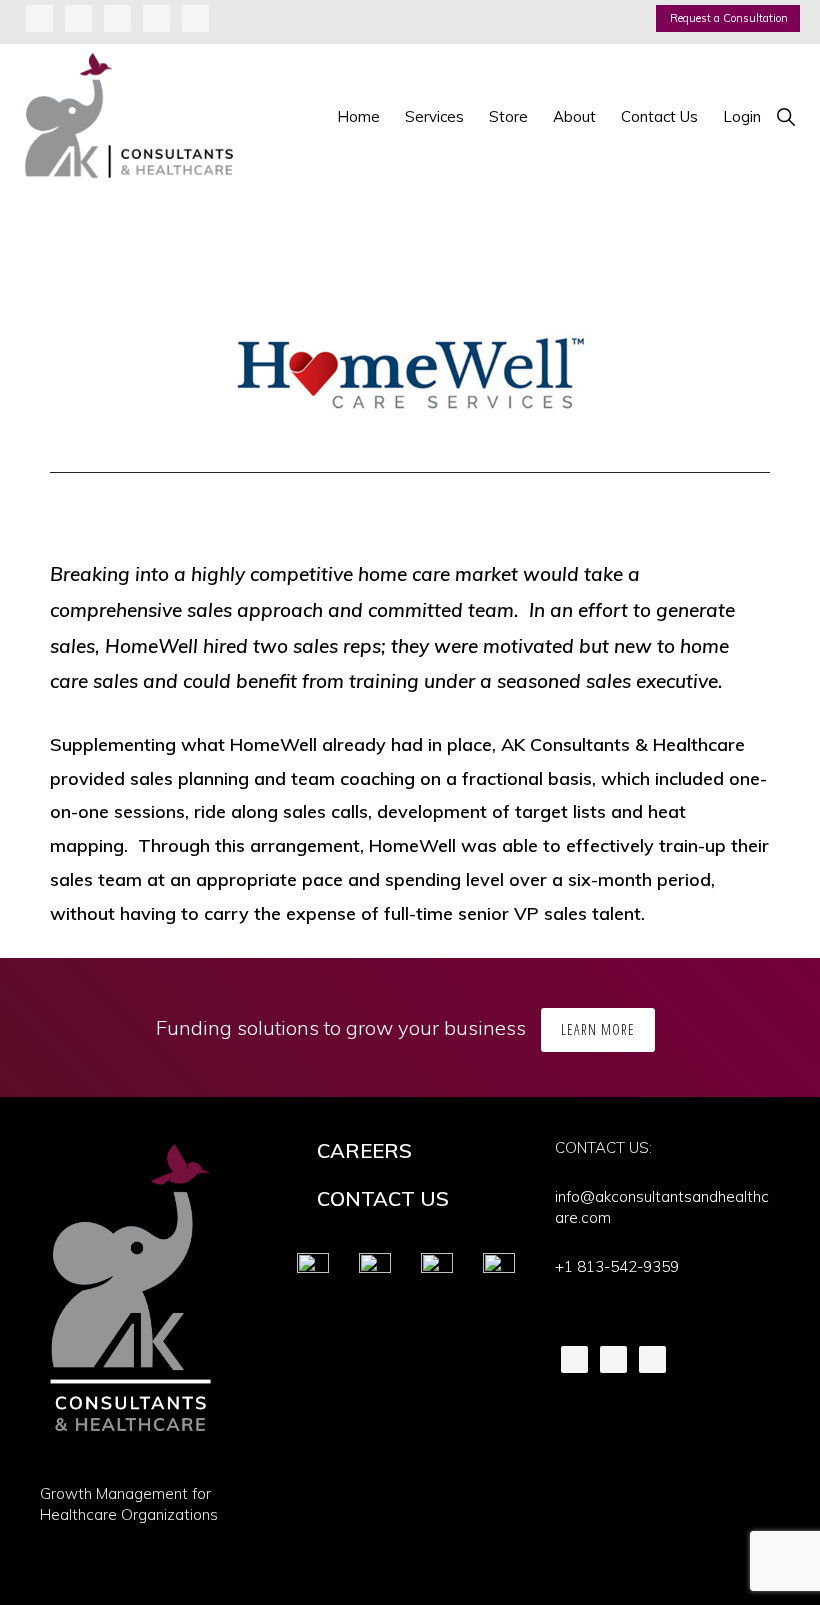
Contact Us (383, 1198)
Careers (364, 1150)
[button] (785, 116)
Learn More (598, 1029)
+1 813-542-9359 (617, 1266)
